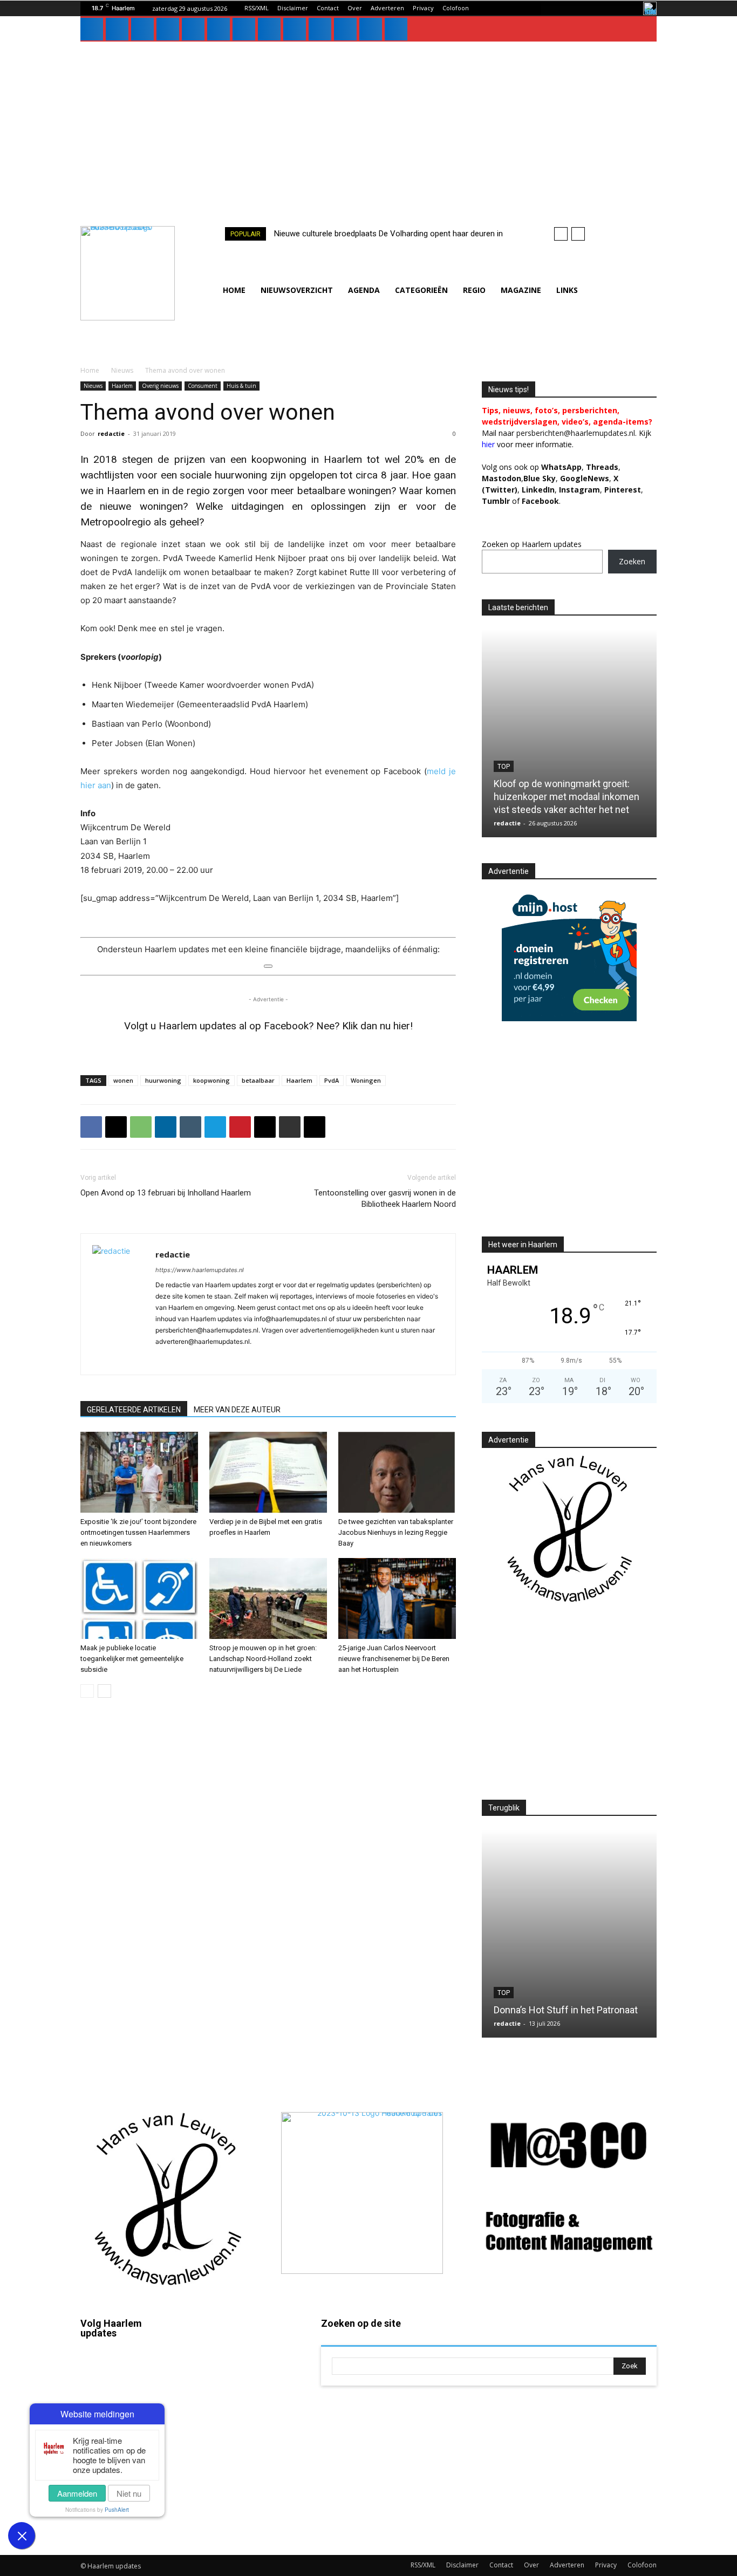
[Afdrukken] (290, 1127)
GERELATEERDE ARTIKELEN (134, 1410)
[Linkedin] (142, 29)
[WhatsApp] (295, 29)
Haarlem (122, 386)
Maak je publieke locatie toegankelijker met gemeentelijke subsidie (132, 1659)
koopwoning (211, 1080)
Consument (203, 386)
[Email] (265, 1127)
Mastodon (129, 2525)
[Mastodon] (371, 29)
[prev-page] (87, 1691)
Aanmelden (77, 2493)
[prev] (561, 234)
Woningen (366, 1080)
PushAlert (117, 2510)
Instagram (129, 2401)
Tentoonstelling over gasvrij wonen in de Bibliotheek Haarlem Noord (385, 1198)
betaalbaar (258, 1080)
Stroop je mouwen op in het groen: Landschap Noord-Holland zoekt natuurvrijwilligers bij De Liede (263, 1659)
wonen (123, 1080)
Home (90, 370)
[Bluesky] (345, 29)
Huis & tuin (241, 386)
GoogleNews (585, 478)
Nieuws (122, 370)
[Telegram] (215, 1127)
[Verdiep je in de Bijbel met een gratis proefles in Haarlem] (268, 1472)
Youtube (247, 2508)
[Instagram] (117, 29)
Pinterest (623, 490)
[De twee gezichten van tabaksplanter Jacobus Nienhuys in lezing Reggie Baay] (397, 1472)
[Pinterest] (193, 29)
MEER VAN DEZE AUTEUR (237, 1410)
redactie (111, 433)
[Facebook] (92, 29)
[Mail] (168, 29)
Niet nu (129, 2493)
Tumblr (244, 2446)
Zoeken (632, 561)
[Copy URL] (315, 1127)
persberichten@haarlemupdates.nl (576, 433)
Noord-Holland (524, 780)
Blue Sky (540, 478)
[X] (269, 29)
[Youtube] (320, 29)
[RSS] (219, 29)
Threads (602, 467)
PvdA (332, 1080)
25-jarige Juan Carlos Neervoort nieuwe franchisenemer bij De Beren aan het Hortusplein (394, 1659)
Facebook (129, 2369)
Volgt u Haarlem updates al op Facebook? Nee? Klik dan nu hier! (268, 1026)
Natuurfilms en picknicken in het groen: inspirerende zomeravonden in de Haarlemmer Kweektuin (569, 1997)
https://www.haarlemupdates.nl (200, 1270)
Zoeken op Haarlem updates (532, 544)
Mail (239, 2353)
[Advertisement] (368, 122)
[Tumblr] (244, 29)
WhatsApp (561, 467)
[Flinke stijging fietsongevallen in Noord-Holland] (569, 733)
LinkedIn (538, 490)
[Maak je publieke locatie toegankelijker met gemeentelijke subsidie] (139, 1598)
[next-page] (104, 1691)
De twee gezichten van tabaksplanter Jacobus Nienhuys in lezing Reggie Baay (396, 1532)
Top (504, 1967)
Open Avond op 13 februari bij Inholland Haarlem (166, 1193)
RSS (239, 2415)
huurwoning (163, 1080)
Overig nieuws (160, 386)
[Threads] (396, 29)
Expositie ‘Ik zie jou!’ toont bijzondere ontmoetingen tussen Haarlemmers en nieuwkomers (138, 1532)
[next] (578, 234)
